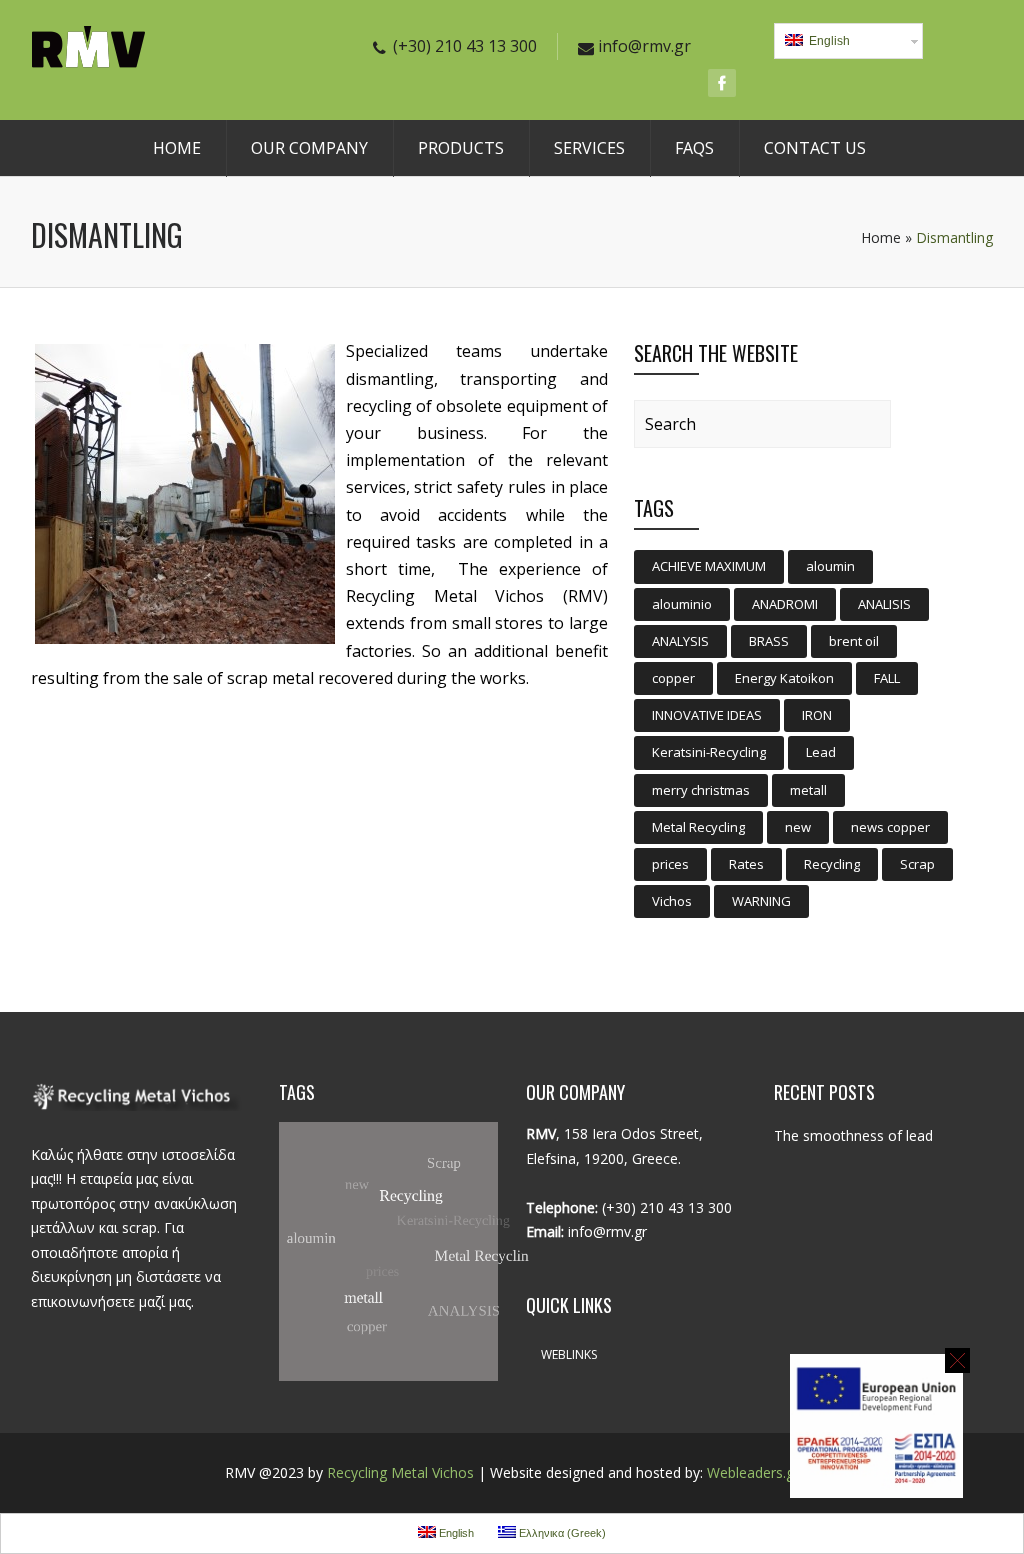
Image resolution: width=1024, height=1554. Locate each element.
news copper (890, 827)
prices (670, 864)
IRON (817, 715)
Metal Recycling (698, 827)
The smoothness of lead (853, 1135)
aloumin (830, 566)
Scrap (917, 864)
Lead (821, 752)
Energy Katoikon (784, 678)
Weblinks (569, 1354)
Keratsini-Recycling (709, 752)
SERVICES (589, 148)
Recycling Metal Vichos (400, 1472)
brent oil (854, 641)
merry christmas (701, 790)
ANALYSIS (680, 641)
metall (808, 790)
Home (881, 237)
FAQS (694, 148)
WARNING (761, 901)
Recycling (832, 864)
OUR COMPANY (309, 148)
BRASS (769, 641)
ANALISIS (884, 604)
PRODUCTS (461, 148)
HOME (177, 148)
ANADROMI (785, 604)
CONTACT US (815, 148)
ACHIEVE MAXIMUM (709, 566)
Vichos (672, 901)
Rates (746, 864)
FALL (887, 678)
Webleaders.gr (753, 1472)
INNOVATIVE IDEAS (707, 715)
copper (673, 678)
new (798, 827)
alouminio (682, 604)
